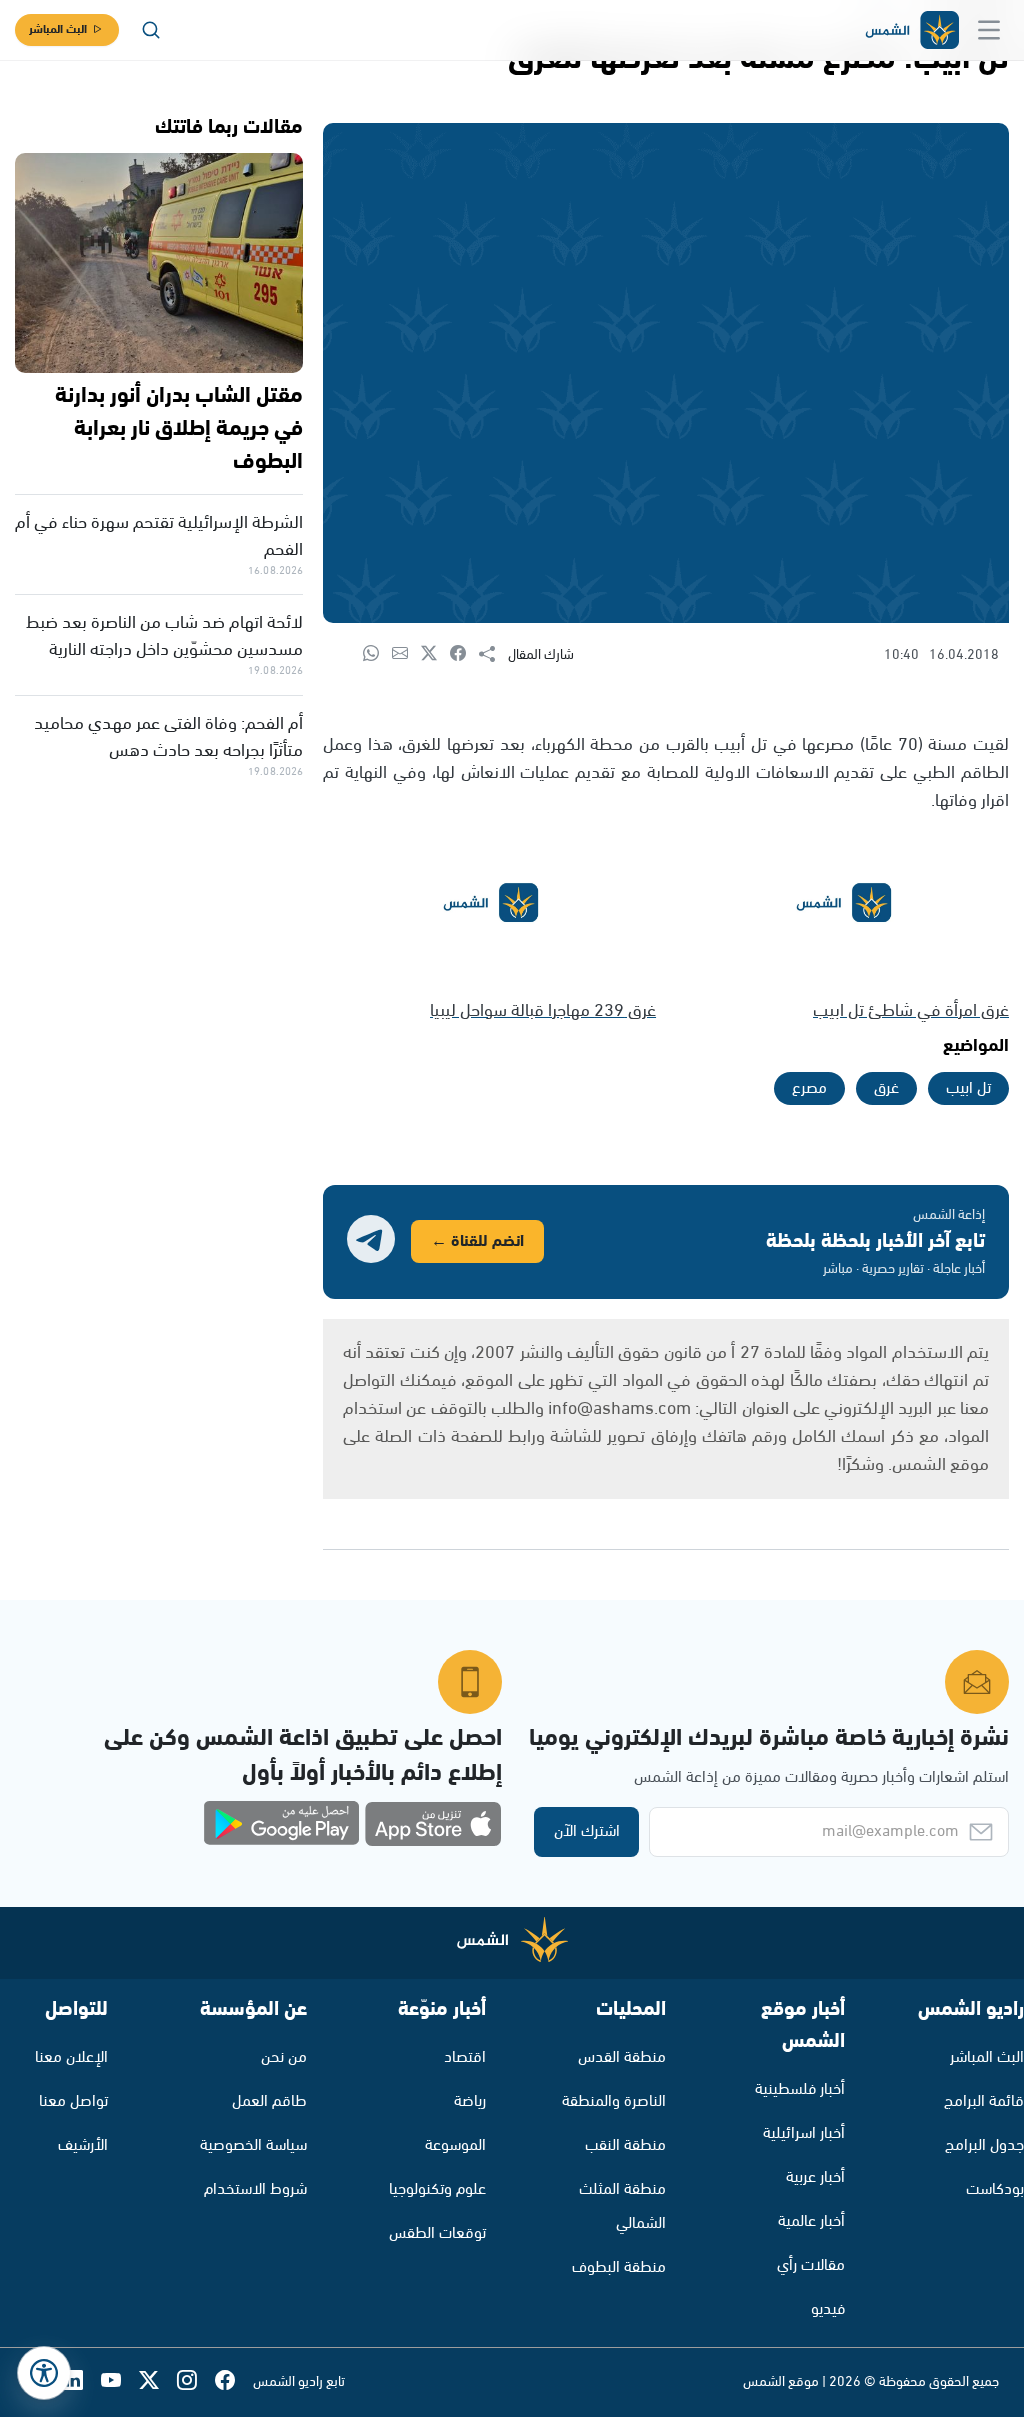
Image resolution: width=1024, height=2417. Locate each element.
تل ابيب (968, 1088)
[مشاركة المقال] (493, 655)
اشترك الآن (587, 1831)
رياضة (470, 2101)
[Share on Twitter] (435, 654)
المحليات (631, 2009)
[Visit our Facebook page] (234, 2382)
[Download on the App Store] (433, 1824)
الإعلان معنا (71, 2057)
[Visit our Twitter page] (158, 2382)
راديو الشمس (971, 2009)
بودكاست (995, 2189)
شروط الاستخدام (255, 2189)
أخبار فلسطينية (800, 2089)
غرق (886, 1088)
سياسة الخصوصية (253, 2145)
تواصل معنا (73, 2101)
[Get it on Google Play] (282, 1824)
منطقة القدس (622, 2057)
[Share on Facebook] (464, 654)
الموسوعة (455, 2145)
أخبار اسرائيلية (804, 2133)
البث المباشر (58, 29)
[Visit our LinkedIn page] (82, 2382)
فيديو (828, 2309)
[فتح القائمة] (989, 30)
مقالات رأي (811, 2265)
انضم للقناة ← (477, 1241)
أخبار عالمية (811, 2221)
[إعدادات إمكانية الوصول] (44, 2373)
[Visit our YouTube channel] (120, 2382)
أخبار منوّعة (442, 2009)
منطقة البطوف (619, 2267)
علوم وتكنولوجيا (437, 2189)
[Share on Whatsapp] (377, 654)
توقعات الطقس (437, 2233)
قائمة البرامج (984, 2101)
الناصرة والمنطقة (614, 2101)
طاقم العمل (269, 2101)
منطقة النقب (625, 2145)
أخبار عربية (815, 2177)
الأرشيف (83, 2145)
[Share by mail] (406, 654)
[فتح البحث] (151, 30)
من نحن (284, 2057)
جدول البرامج (984, 2145)
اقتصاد (465, 2057)
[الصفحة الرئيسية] (911, 30)
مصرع (809, 1088)
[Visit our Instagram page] (196, 2382)
